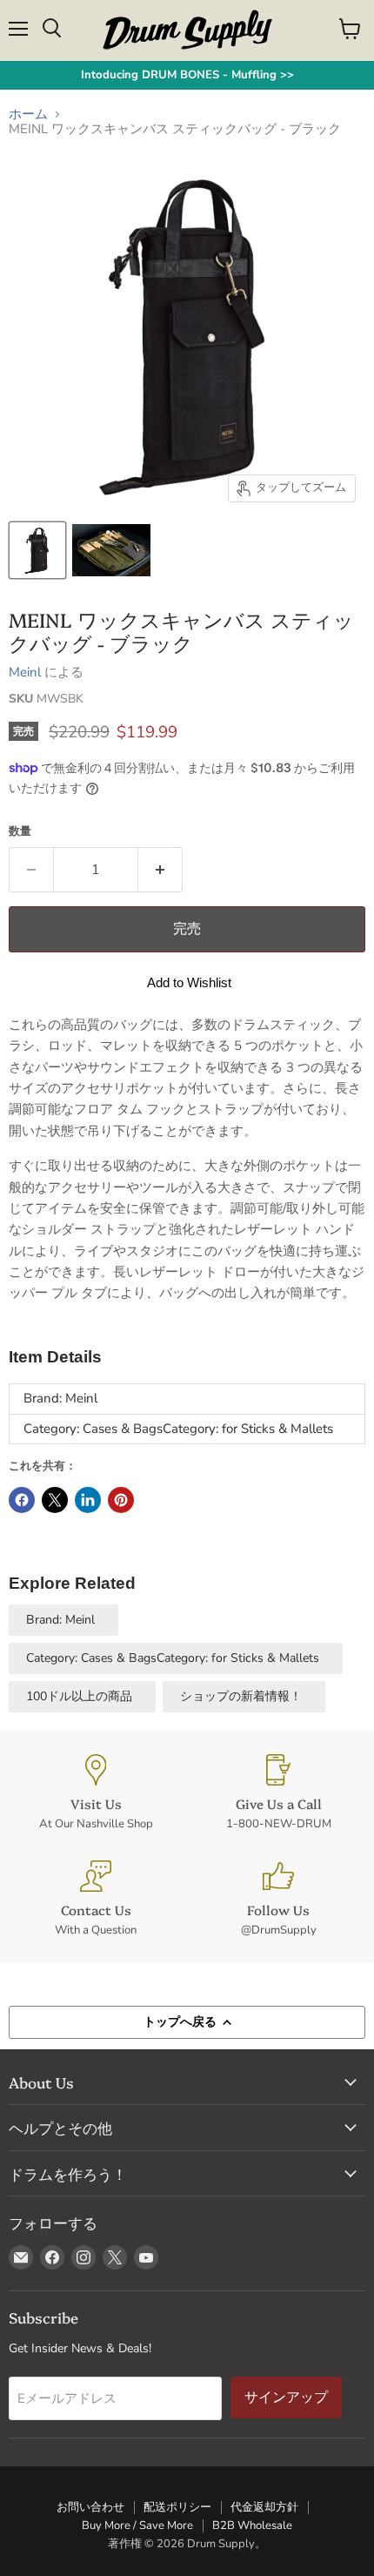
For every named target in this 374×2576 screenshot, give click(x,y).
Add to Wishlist (189, 982)
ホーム (28, 114)
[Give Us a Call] (278, 1793)
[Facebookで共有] (22, 1500)
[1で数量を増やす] (160, 870)
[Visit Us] (96, 1793)
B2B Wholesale (252, 2526)
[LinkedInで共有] (88, 1500)
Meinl (25, 672)
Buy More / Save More (137, 2526)
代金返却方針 (264, 2507)
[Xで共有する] (55, 1500)
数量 (20, 832)
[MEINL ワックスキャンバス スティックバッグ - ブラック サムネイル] (37, 550)
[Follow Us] (278, 1899)
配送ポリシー (177, 2507)
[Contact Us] (96, 1899)
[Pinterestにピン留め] (121, 1500)
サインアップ (286, 2397)
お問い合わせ (90, 2507)
